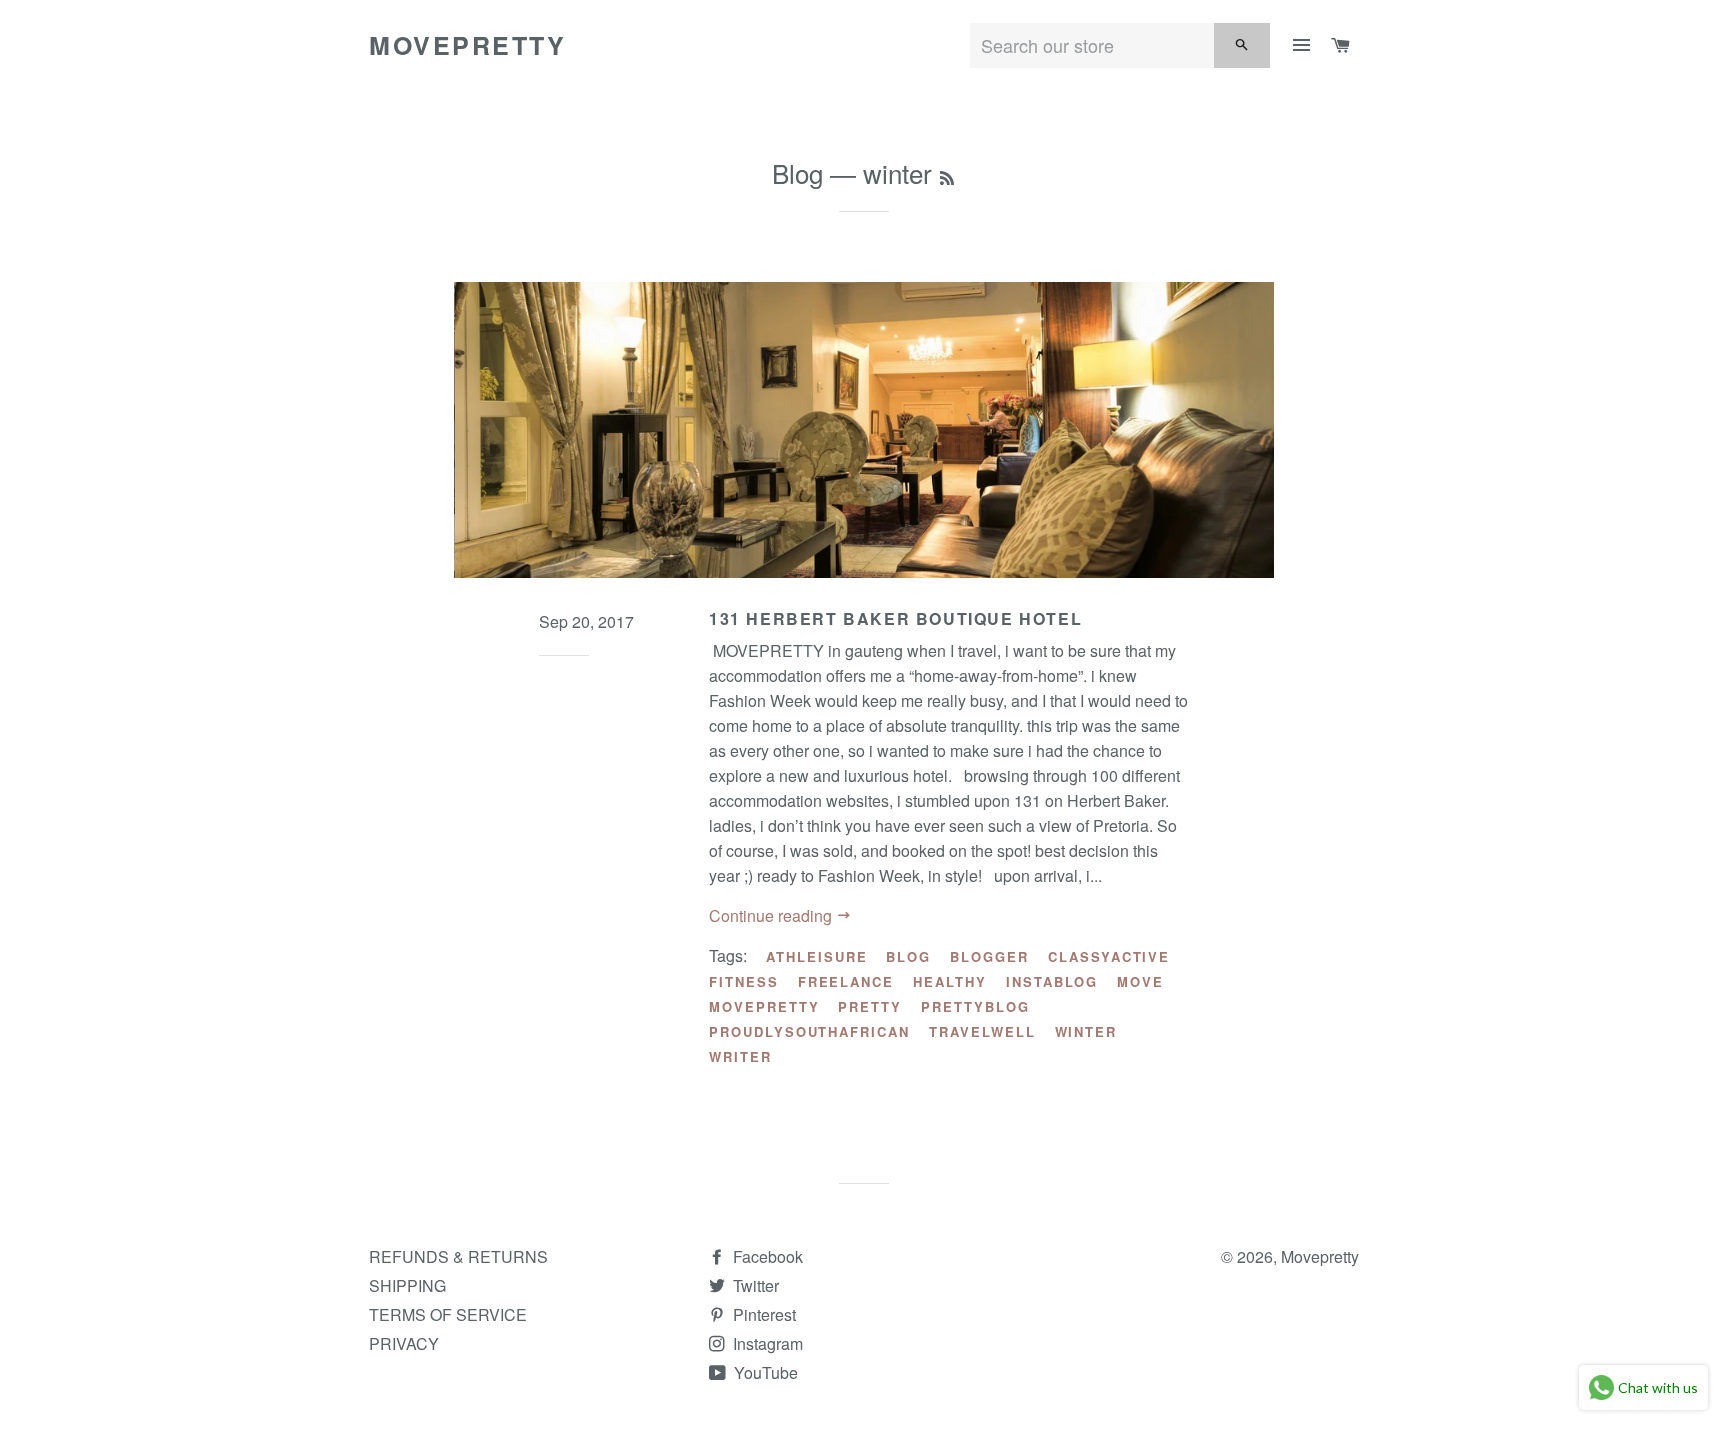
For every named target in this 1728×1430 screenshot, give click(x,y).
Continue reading (772, 915)
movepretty (764, 1006)
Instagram (766, 1343)
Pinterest (762, 1314)
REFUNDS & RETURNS (458, 1256)
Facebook (766, 1256)
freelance (846, 981)
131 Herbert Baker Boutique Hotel (895, 618)
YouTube (764, 1372)
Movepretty (467, 45)
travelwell (982, 1031)
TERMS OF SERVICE (448, 1314)
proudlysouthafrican (809, 1031)
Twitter (754, 1285)
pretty (870, 1006)
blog (908, 956)
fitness (744, 981)
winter (1086, 1031)
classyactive (1109, 956)
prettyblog (975, 1006)
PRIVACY (404, 1343)
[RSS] (947, 177)
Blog (797, 172)
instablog (1052, 981)
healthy (950, 981)
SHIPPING (407, 1285)
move (1140, 981)
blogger (989, 956)
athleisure (817, 956)
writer (740, 1056)
